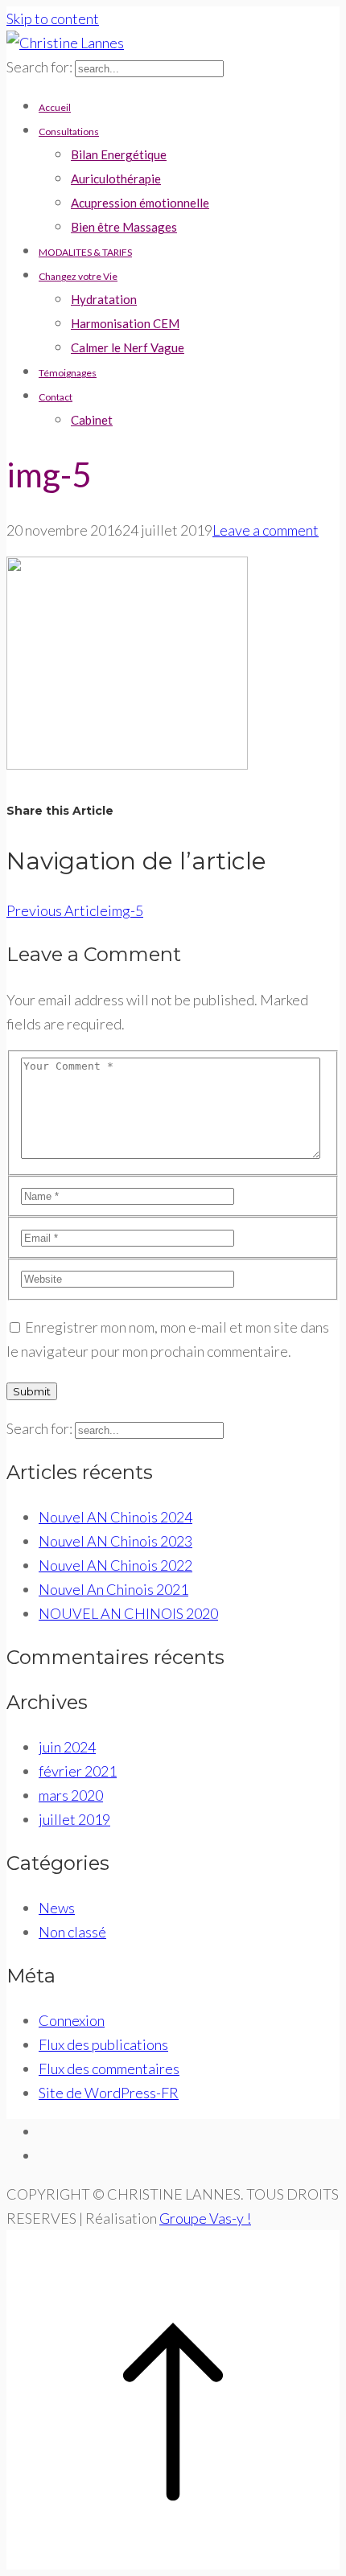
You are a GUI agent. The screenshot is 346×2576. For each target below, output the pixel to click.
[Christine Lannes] (65, 43)
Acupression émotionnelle (140, 203)
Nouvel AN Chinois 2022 (115, 1565)
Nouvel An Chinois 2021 (113, 1589)
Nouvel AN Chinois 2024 (115, 1517)
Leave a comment (266, 530)
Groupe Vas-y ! (205, 2218)
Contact (56, 397)
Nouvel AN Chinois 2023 (115, 1541)
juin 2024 (67, 1747)
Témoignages (68, 373)
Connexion (72, 2020)
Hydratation (104, 299)
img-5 (75, 910)
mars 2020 (71, 1795)
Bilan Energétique (119, 154)
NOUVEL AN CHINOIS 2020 (128, 1613)
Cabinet (92, 420)
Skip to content (53, 18)
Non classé (72, 1932)
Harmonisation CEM (125, 323)
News (57, 1908)
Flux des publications (103, 2044)
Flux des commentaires (109, 2069)
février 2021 (78, 1771)
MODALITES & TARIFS (85, 252)
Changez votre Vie (78, 276)
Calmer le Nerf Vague (128, 347)
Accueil (55, 107)
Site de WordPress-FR (109, 2093)
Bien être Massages (124, 227)
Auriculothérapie (116, 179)
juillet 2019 (74, 1819)
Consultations (69, 131)
